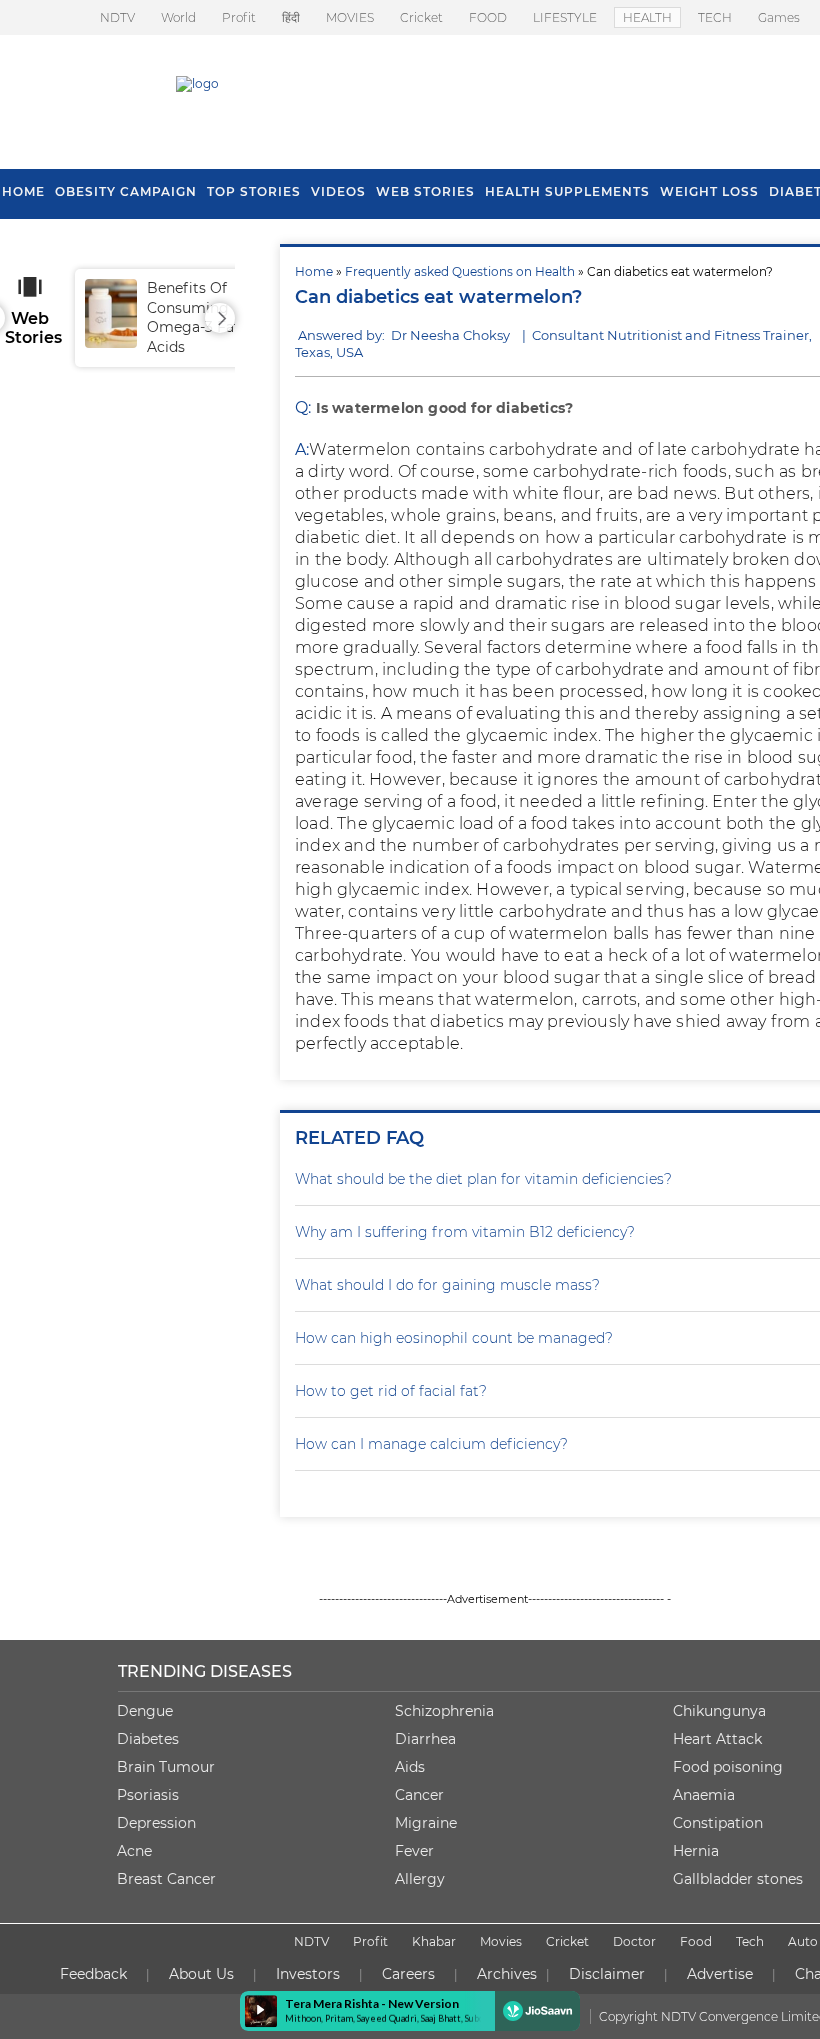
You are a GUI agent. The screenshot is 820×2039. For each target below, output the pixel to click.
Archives (507, 1974)
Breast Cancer (166, 1879)
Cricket (421, 17)
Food (696, 1941)
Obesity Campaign (126, 191)
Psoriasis (148, 1795)
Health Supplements (567, 191)
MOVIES (350, 17)
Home (314, 271)
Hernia (696, 1851)
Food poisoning (728, 1767)
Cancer (419, 1795)
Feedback (93, 1974)
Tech (750, 1941)
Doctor (634, 1941)
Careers (408, 1974)
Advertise (720, 1974)
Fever (414, 1851)
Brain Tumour (166, 1767)
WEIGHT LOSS (709, 191)
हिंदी (291, 17)
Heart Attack (717, 1739)
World (178, 17)
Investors (308, 1974)
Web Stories (425, 191)
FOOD (488, 17)
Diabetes (148, 1739)
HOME (23, 191)
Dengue (145, 1711)
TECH (715, 17)
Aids (410, 1767)
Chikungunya (719, 1711)
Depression (156, 1823)
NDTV (117, 17)
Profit (239, 17)
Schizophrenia (444, 1711)
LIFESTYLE (565, 17)
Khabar (434, 1941)
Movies (501, 1941)
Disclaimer (607, 1974)
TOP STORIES (254, 191)
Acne (134, 1851)
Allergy (420, 1879)
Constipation (718, 1823)
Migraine (426, 1823)
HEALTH (647, 17)
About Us (201, 1974)
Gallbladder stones (738, 1879)
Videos (338, 191)
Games (779, 17)
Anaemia (704, 1795)
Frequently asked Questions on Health (460, 271)
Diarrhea (425, 1739)
